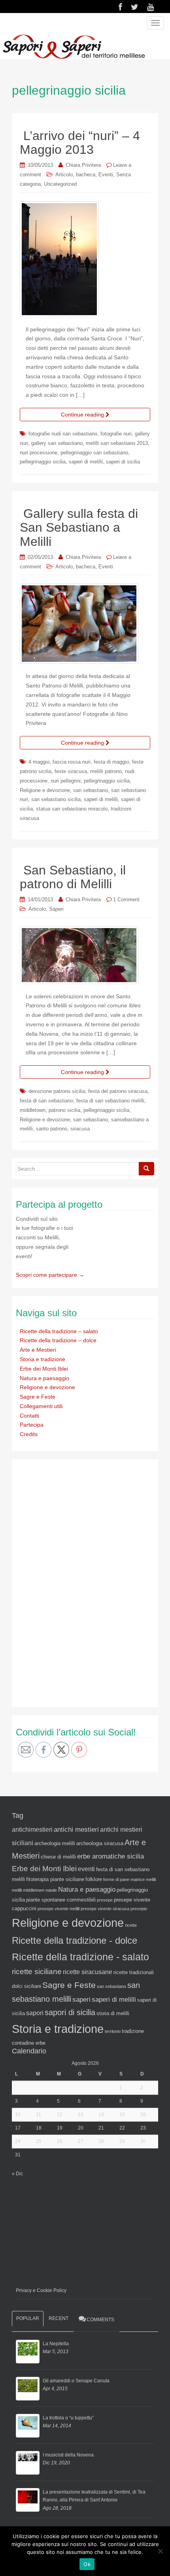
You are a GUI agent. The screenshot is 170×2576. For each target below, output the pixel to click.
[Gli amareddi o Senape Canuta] (28, 2389)
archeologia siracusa (100, 1843)
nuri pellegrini (66, 781)
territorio (113, 2031)
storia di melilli (113, 2013)
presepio (139, 1909)
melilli (17, 1890)
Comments (100, 2320)
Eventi (106, 175)
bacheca (86, 175)
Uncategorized (60, 184)
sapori (35, 2013)
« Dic (17, 2174)
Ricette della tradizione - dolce (75, 1940)
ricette (131, 1925)
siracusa (80, 1129)
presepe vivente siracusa (105, 1909)
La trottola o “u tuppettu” (68, 2418)
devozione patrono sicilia (57, 1091)
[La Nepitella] (28, 2352)
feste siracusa (71, 771)
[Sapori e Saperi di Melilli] (74, 46)
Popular (28, 2318)
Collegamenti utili (41, 1406)
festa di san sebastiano (46, 1101)
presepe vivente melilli (59, 1909)
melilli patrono (106, 771)
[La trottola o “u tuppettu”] (28, 2426)
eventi (86, 1869)
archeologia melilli (55, 1843)
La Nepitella (56, 2344)
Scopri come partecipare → (50, 1275)
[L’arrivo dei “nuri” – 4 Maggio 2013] (85, 259)
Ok (87, 2564)
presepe (105, 1900)
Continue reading (83, 415)
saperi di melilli (86, 462)
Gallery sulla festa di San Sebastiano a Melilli (79, 527)
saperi (81, 1999)
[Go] (146, 1169)
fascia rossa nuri (72, 762)
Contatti (29, 1416)
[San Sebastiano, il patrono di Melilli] (85, 955)
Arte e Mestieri (38, 1350)
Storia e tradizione (42, 1359)
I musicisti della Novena (68, 2455)
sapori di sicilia (70, 2012)
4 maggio (39, 762)
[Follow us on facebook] (120, 7)
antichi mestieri (76, 1829)
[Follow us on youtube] (150, 7)
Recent (59, 2318)
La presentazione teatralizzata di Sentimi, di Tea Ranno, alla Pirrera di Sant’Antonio (94, 2496)
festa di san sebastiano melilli (110, 1101)
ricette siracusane (88, 1972)
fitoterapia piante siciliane (55, 1879)
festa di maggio (111, 762)
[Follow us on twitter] (135, 7)
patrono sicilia (64, 1110)
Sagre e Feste (38, 1397)
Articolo (64, 175)
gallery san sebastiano (57, 443)
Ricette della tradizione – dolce (58, 1340)
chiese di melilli (58, 1857)
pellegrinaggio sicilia (43, 462)
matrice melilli (143, 1879)
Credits (29, 1434)
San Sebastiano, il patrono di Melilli (73, 877)
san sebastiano (91, 790)
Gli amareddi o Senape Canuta (76, 2381)
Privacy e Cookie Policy (41, 2290)
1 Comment (126, 899)
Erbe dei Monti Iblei (44, 1369)
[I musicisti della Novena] (28, 2463)
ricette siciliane (37, 1972)
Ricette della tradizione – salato (59, 1331)
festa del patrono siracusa (118, 1091)
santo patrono (52, 1129)
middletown (33, 1110)
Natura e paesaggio (44, 1378)
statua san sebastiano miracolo (72, 809)
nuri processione (39, 453)
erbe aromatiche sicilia (110, 1856)
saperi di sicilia (123, 462)
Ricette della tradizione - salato (80, 1957)
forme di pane (116, 1879)
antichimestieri (32, 1830)
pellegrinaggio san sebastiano (94, 453)
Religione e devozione (45, 790)
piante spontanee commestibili (61, 1900)
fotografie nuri (116, 434)
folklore (94, 1879)
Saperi (56, 909)
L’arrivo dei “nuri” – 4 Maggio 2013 (80, 143)
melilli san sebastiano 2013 (117, 443)
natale (51, 1890)
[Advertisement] (75, 1582)
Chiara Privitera (83, 165)
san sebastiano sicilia (56, 799)
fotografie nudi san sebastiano (63, 434)
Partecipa (32, 1425)
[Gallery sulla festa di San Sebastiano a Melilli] (85, 624)
